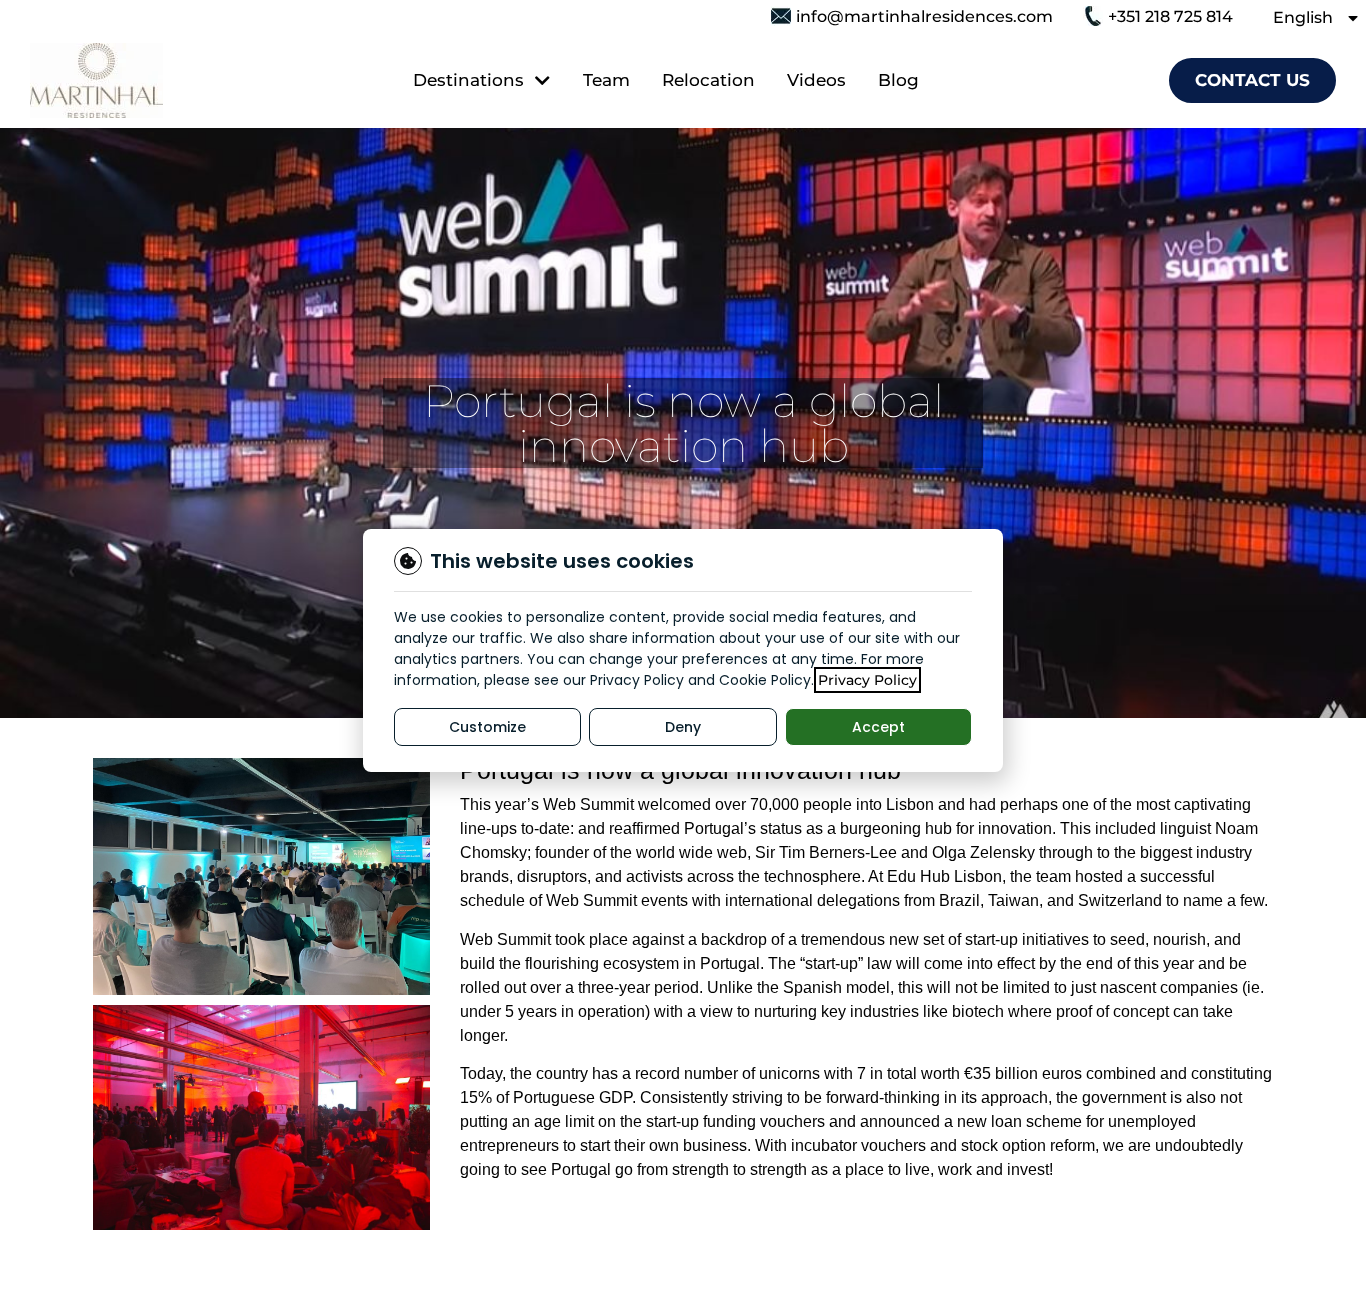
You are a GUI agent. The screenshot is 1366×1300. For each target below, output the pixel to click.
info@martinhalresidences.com (924, 16)
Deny (683, 727)
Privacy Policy (867, 680)
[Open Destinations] (540, 81)
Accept (878, 727)
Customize (487, 727)
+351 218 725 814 (1170, 16)
